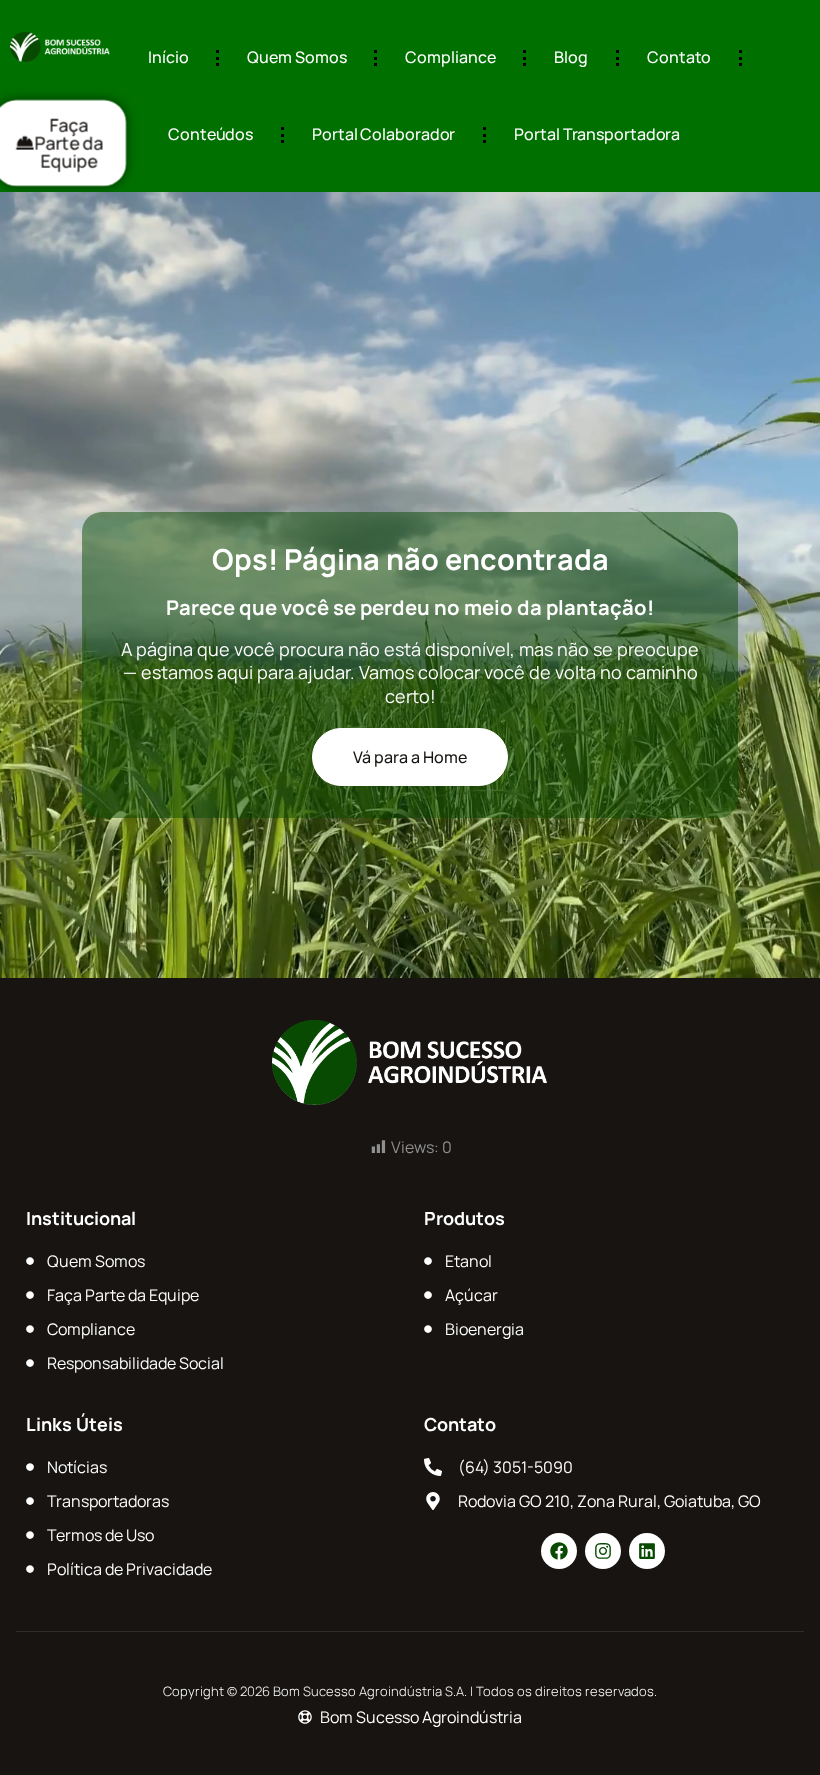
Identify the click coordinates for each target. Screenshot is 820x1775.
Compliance (450, 57)
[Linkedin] (647, 1551)
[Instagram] (603, 1551)
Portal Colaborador (383, 134)
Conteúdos (210, 134)
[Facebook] (559, 1551)
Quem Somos (296, 57)
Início (168, 57)
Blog (571, 57)
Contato (679, 57)
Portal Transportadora (597, 134)
